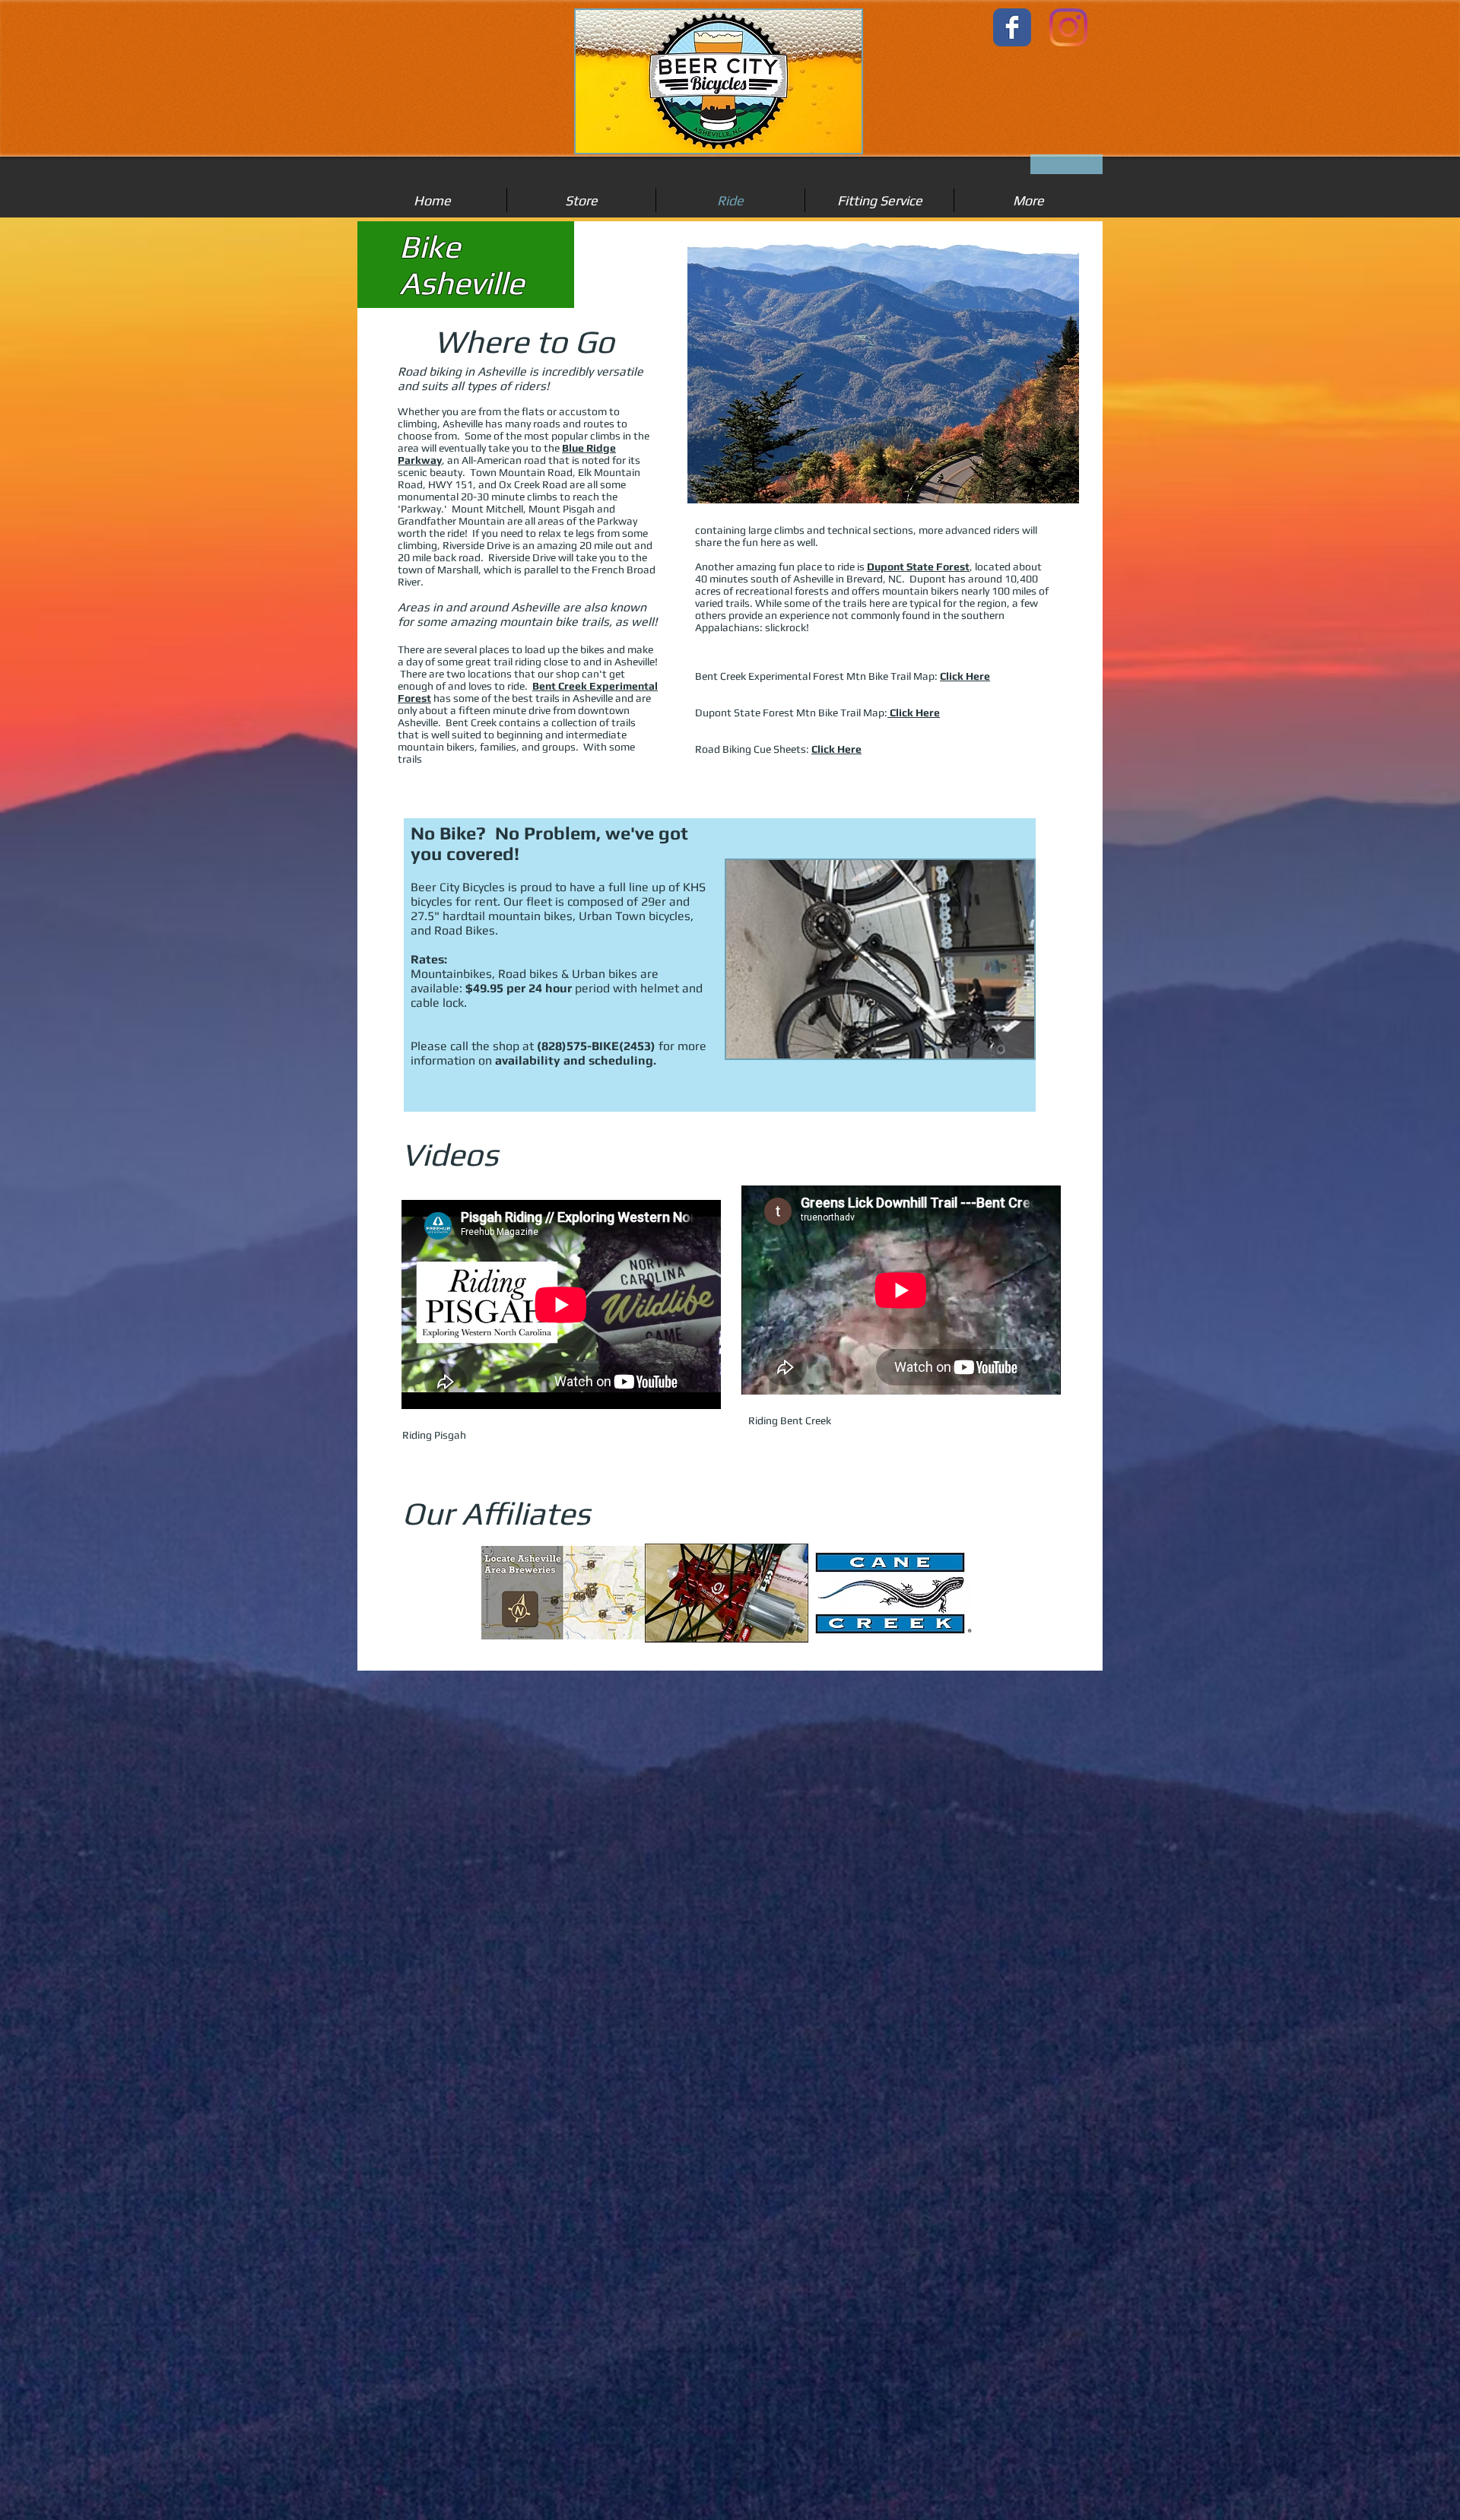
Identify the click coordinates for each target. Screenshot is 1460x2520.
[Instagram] (1068, 27)
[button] (563, 1593)
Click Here (965, 676)
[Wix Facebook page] (1012, 27)
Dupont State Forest (918, 567)
